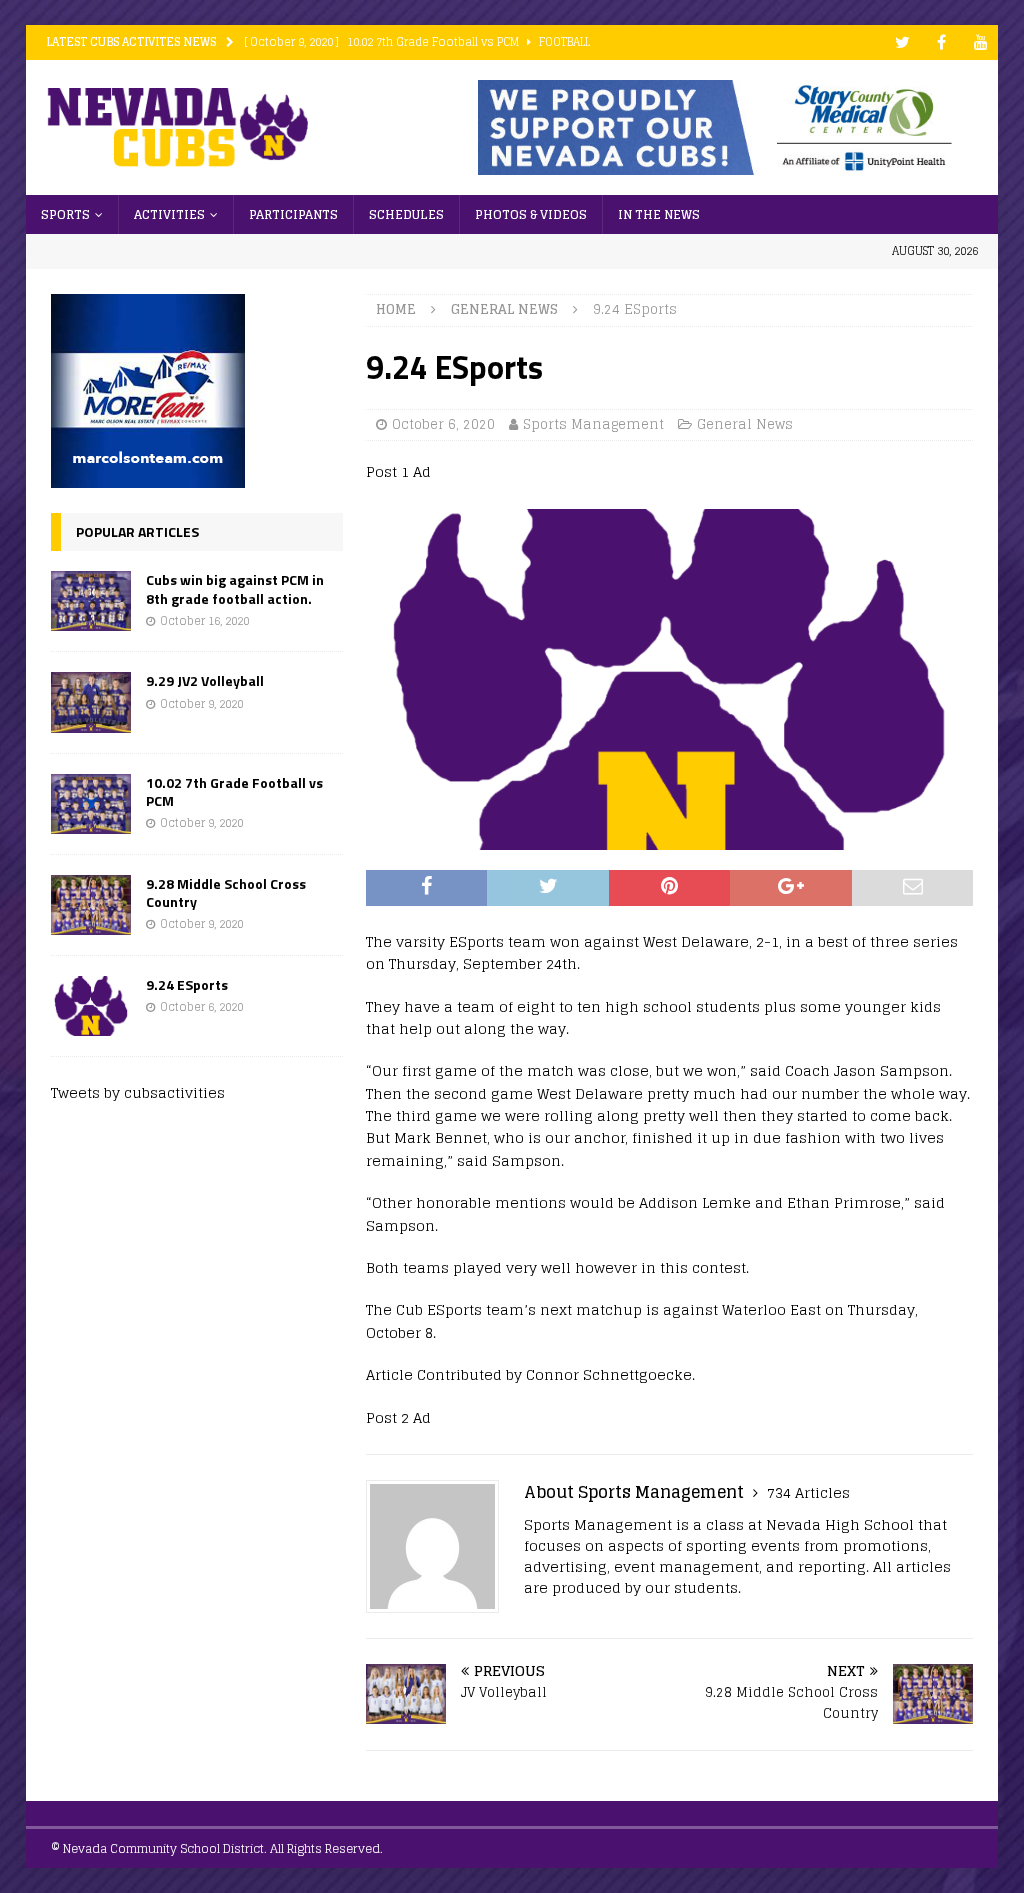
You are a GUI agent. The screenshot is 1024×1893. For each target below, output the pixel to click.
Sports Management (593, 424)
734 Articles (808, 1492)
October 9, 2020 (201, 704)
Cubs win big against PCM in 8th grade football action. (235, 588)
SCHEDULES (406, 214)
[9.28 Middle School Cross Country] (91, 905)
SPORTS (65, 214)
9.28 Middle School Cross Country (226, 892)
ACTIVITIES (169, 214)
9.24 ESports (187, 984)
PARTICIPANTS (293, 214)
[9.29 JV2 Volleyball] (91, 702)
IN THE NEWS (659, 214)
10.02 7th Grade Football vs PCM (234, 791)
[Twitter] (902, 42)
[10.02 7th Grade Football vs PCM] (91, 804)
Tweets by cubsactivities (138, 1092)
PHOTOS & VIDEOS (531, 214)
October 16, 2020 (204, 621)
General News (745, 424)
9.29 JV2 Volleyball (205, 680)
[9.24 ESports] (91, 1006)
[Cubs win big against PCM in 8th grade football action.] (91, 601)
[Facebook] (941, 42)
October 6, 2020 (443, 424)
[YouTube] (980, 42)
